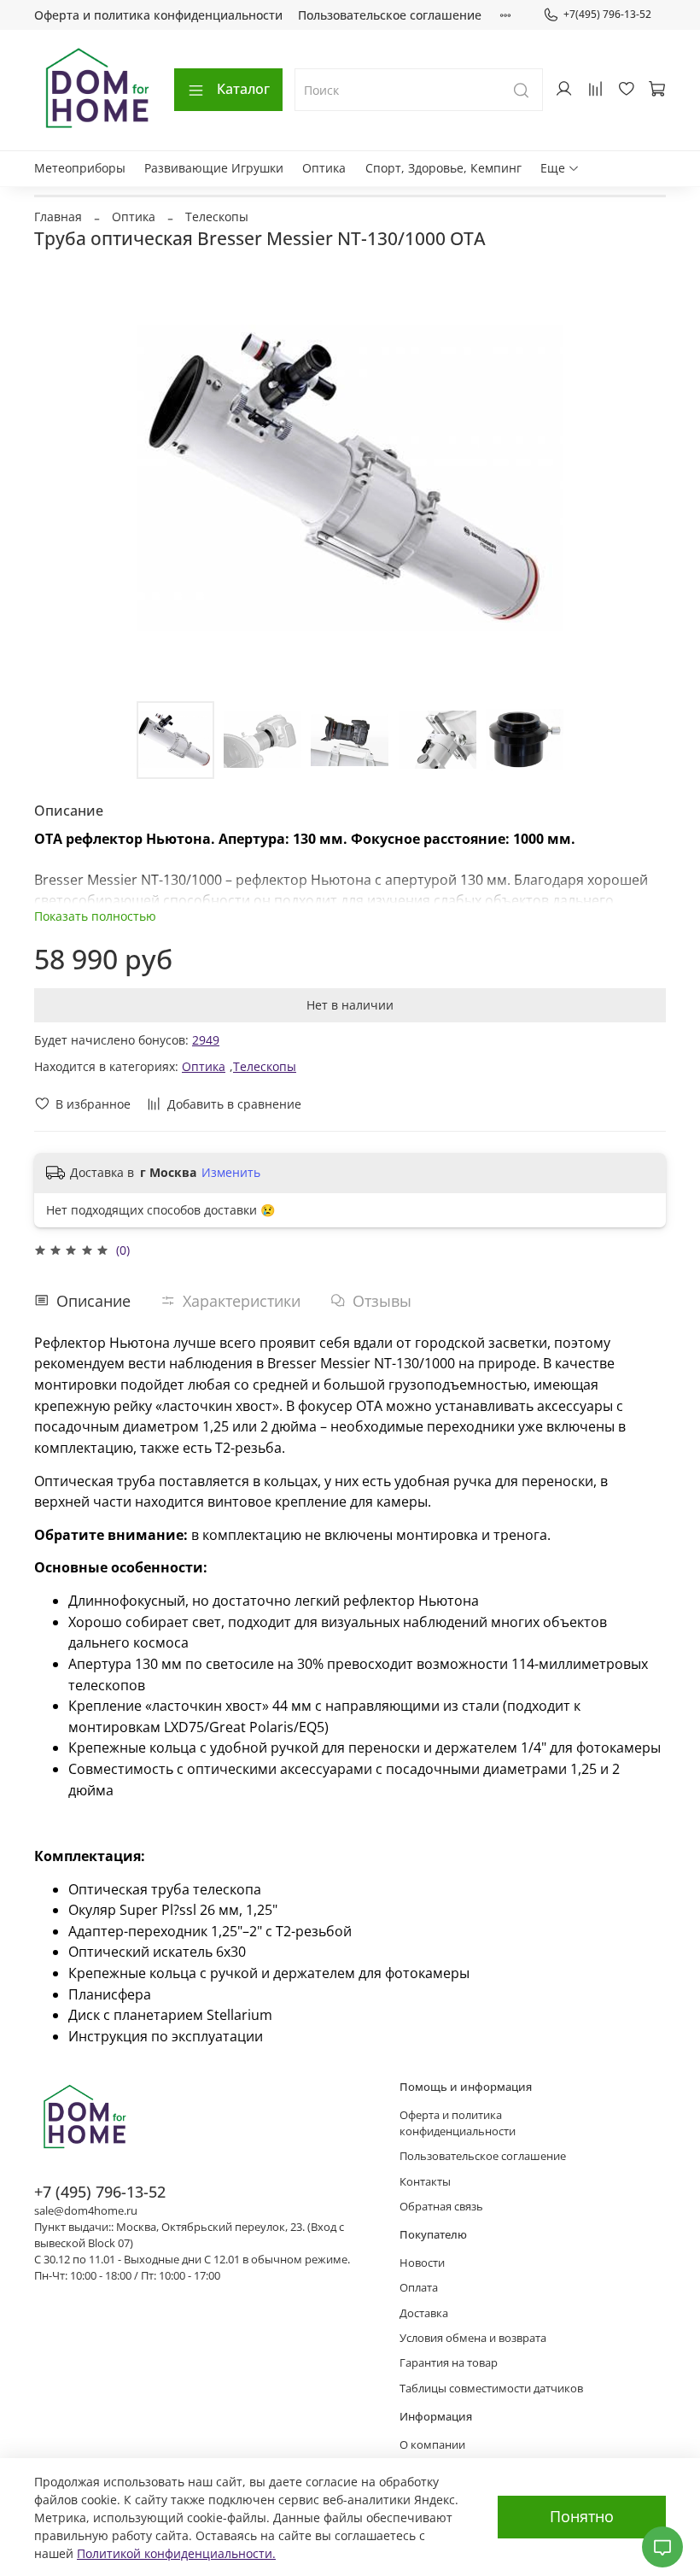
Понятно (582, 2516)
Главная (58, 217)
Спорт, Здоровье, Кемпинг (443, 168)
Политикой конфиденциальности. (176, 2553)
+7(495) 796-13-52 (607, 14)
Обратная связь (441, 2207)
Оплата (419, 2288)
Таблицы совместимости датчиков (491, 2389)
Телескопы (217, 217)
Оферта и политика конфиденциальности (158, 15)
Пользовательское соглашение (390, 15)
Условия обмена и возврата (473, 2338)
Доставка (424, 2313)
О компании (432, 2445)
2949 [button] (206, 1040)
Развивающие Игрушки (214, 168)
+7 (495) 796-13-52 (100, 2192)
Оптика (324, 168)
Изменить (231, 1173)
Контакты (425, 2182)
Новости (422, 2263)
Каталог (243, 89)
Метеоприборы (80, 168)
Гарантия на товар (449, 2363)
